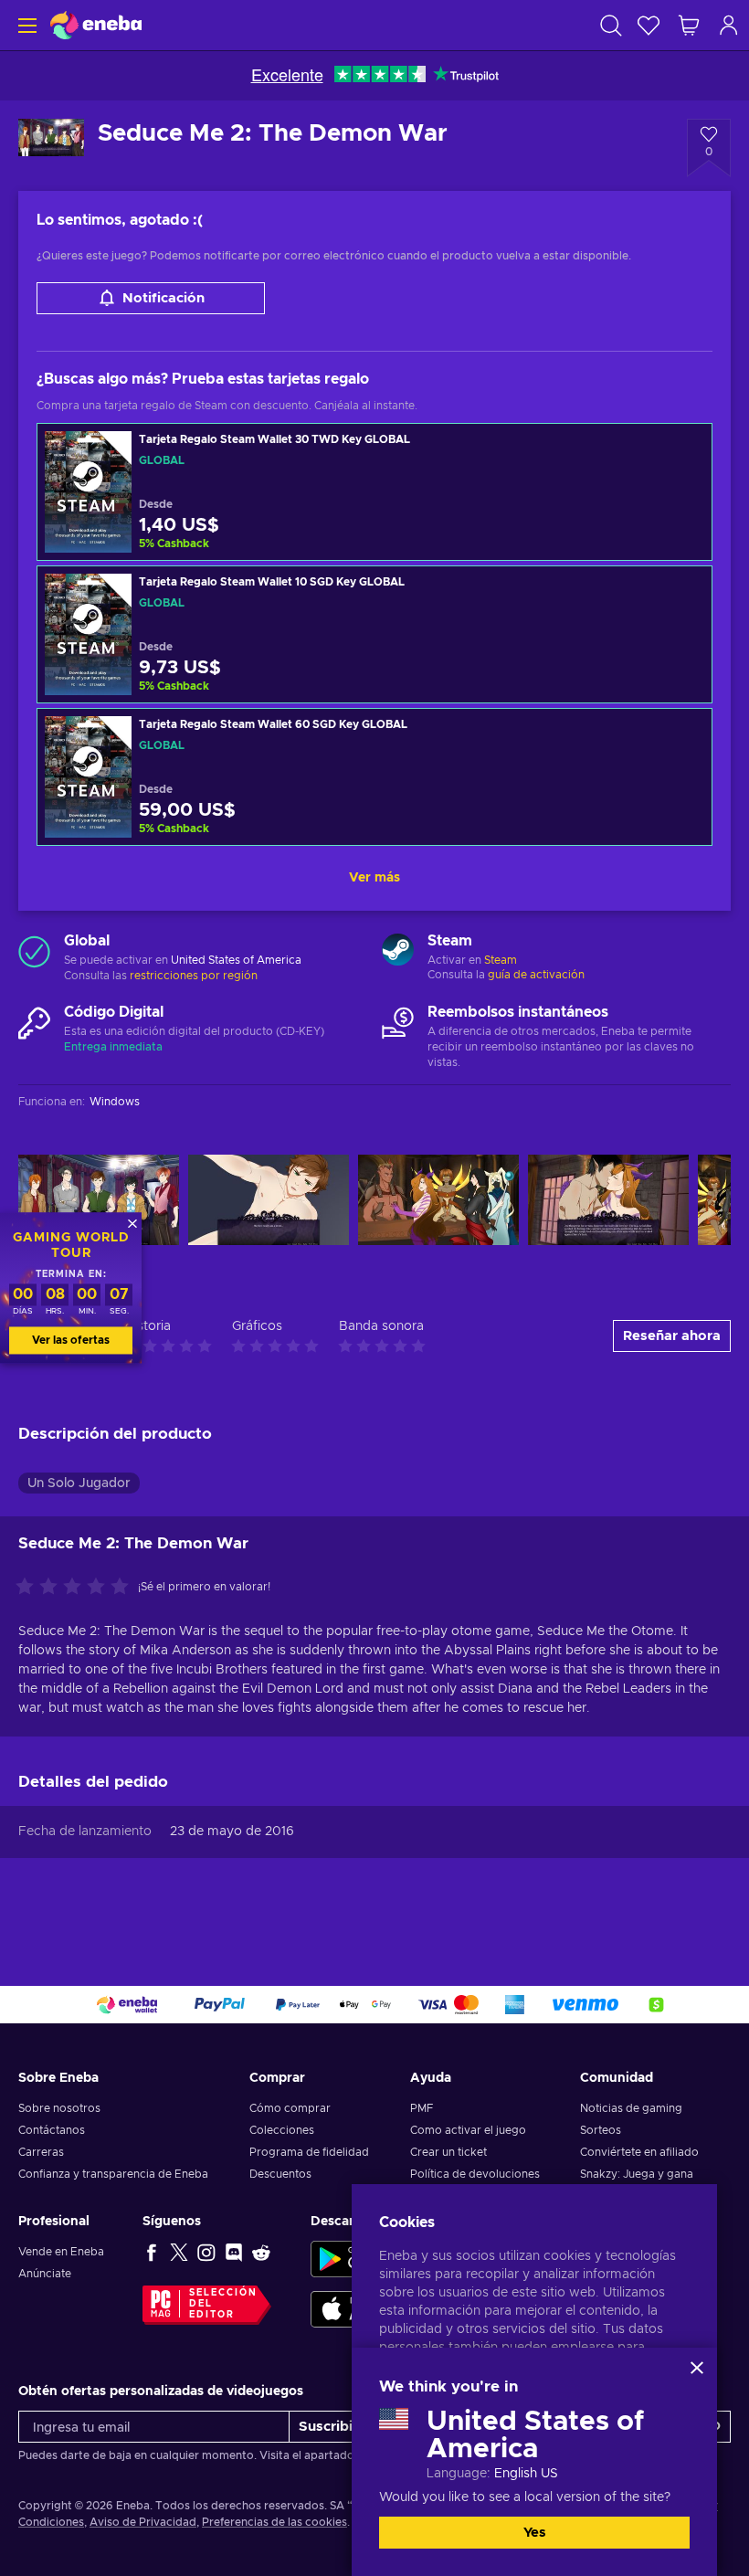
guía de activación (536, 975)
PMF (422, 2108)
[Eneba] (96, 25)
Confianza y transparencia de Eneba (113, 2174)
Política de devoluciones (475, 2174)
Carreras (41, 2152)
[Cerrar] (697, 2368)
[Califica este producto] (77, 1588)
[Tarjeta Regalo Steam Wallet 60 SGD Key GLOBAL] (374, 777)
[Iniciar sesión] (729, 25)
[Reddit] (261, 2252)
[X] (179, 2252)
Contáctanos (52, 2130)
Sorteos (601, 2130)
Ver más (374, 878)
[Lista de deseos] (649, 25)
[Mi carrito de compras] (689, 25)
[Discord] (234, 2252)
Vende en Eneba (61, 2252)
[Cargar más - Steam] (398, 952)
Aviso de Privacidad (143, 2522)
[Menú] (25, 25)
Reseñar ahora (672, 1336)
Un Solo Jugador (79, 1483)
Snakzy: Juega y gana (637, 2174)
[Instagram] (206, 2252)
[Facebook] (152, 2252)
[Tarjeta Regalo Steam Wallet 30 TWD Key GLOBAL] (374, 492)
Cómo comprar (290, 2108)
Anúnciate (45, 2274)
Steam (501, 960)
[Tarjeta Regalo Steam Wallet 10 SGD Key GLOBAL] (374, 634)
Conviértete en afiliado (639, 2152)
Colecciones (282, 2130)
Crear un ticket (448, 2152)
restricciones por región (194, 976)
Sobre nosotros (59, 2108)
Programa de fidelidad (309, 2152)
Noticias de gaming (631, 2108)
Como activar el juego (468, 2130)
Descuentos (280, 2174)
